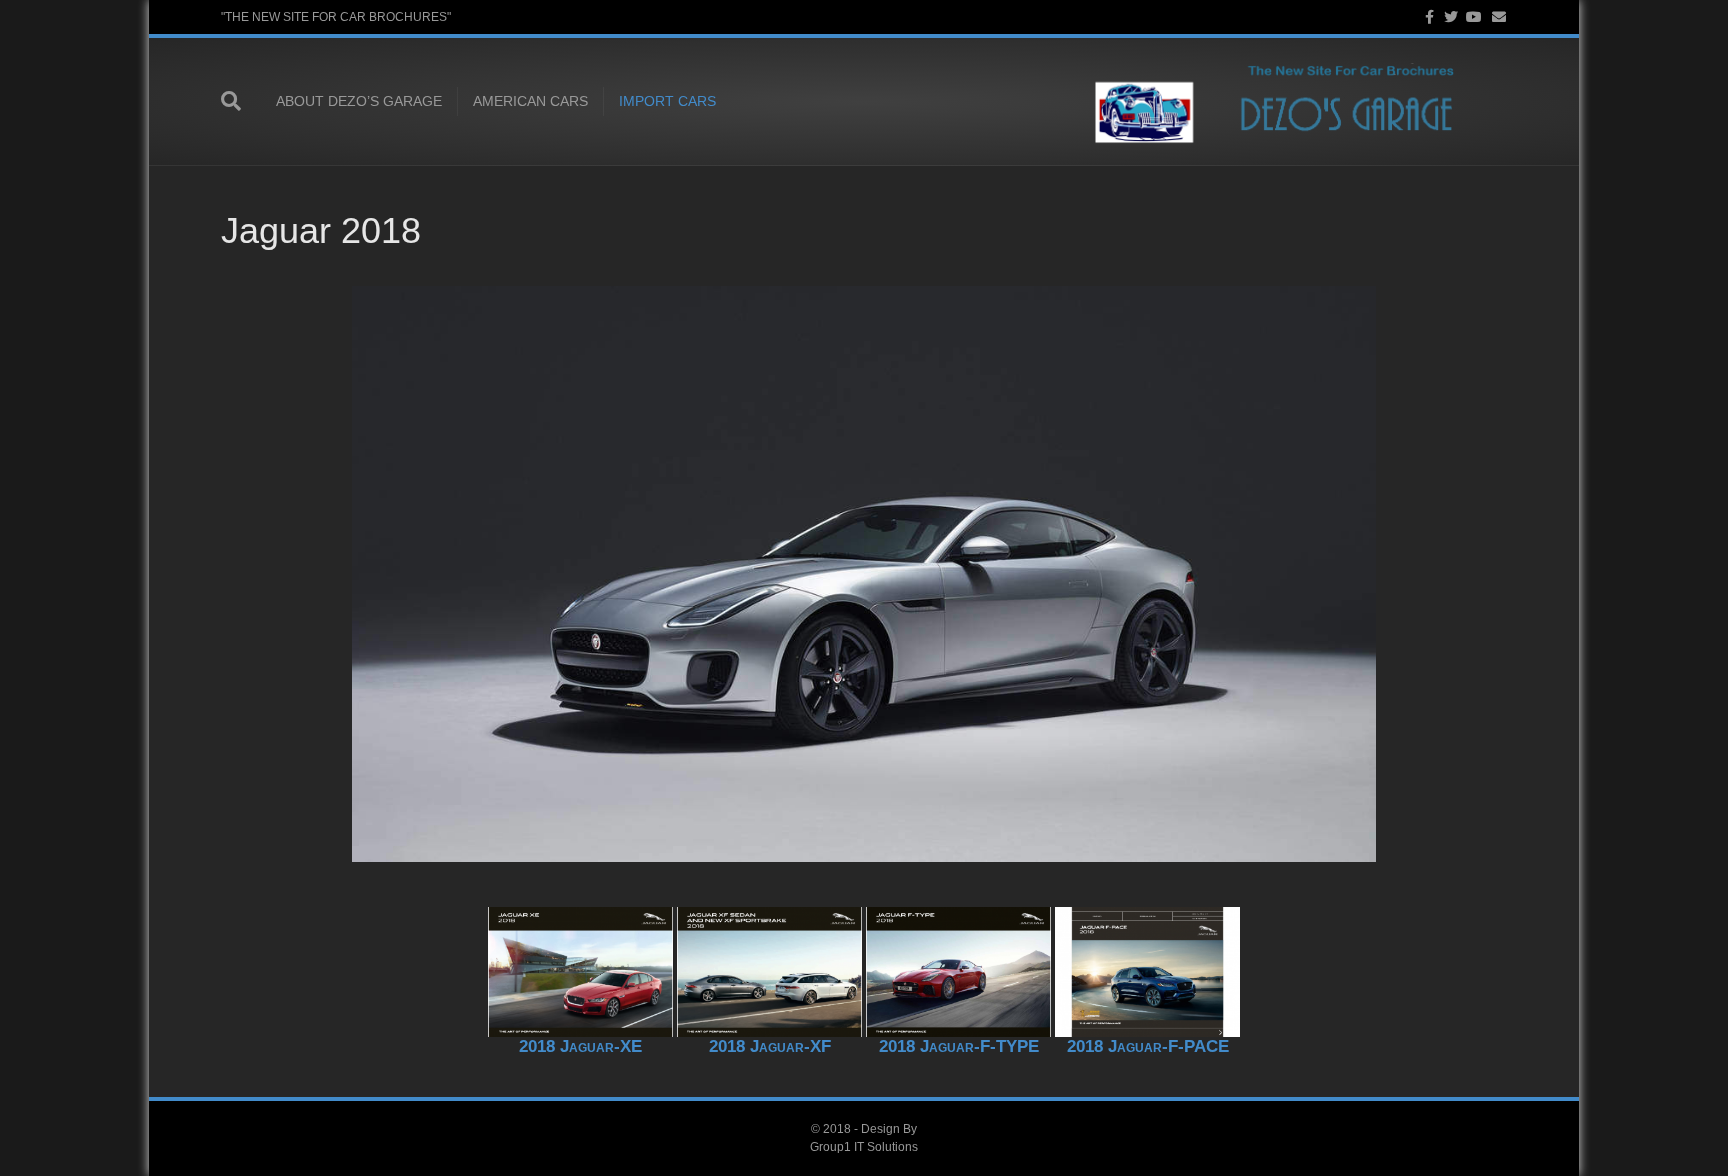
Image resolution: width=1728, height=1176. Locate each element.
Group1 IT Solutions (864, 1147)
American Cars (530, 101)
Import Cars (667, 101)
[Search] (241, 101)
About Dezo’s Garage (359, 101)
